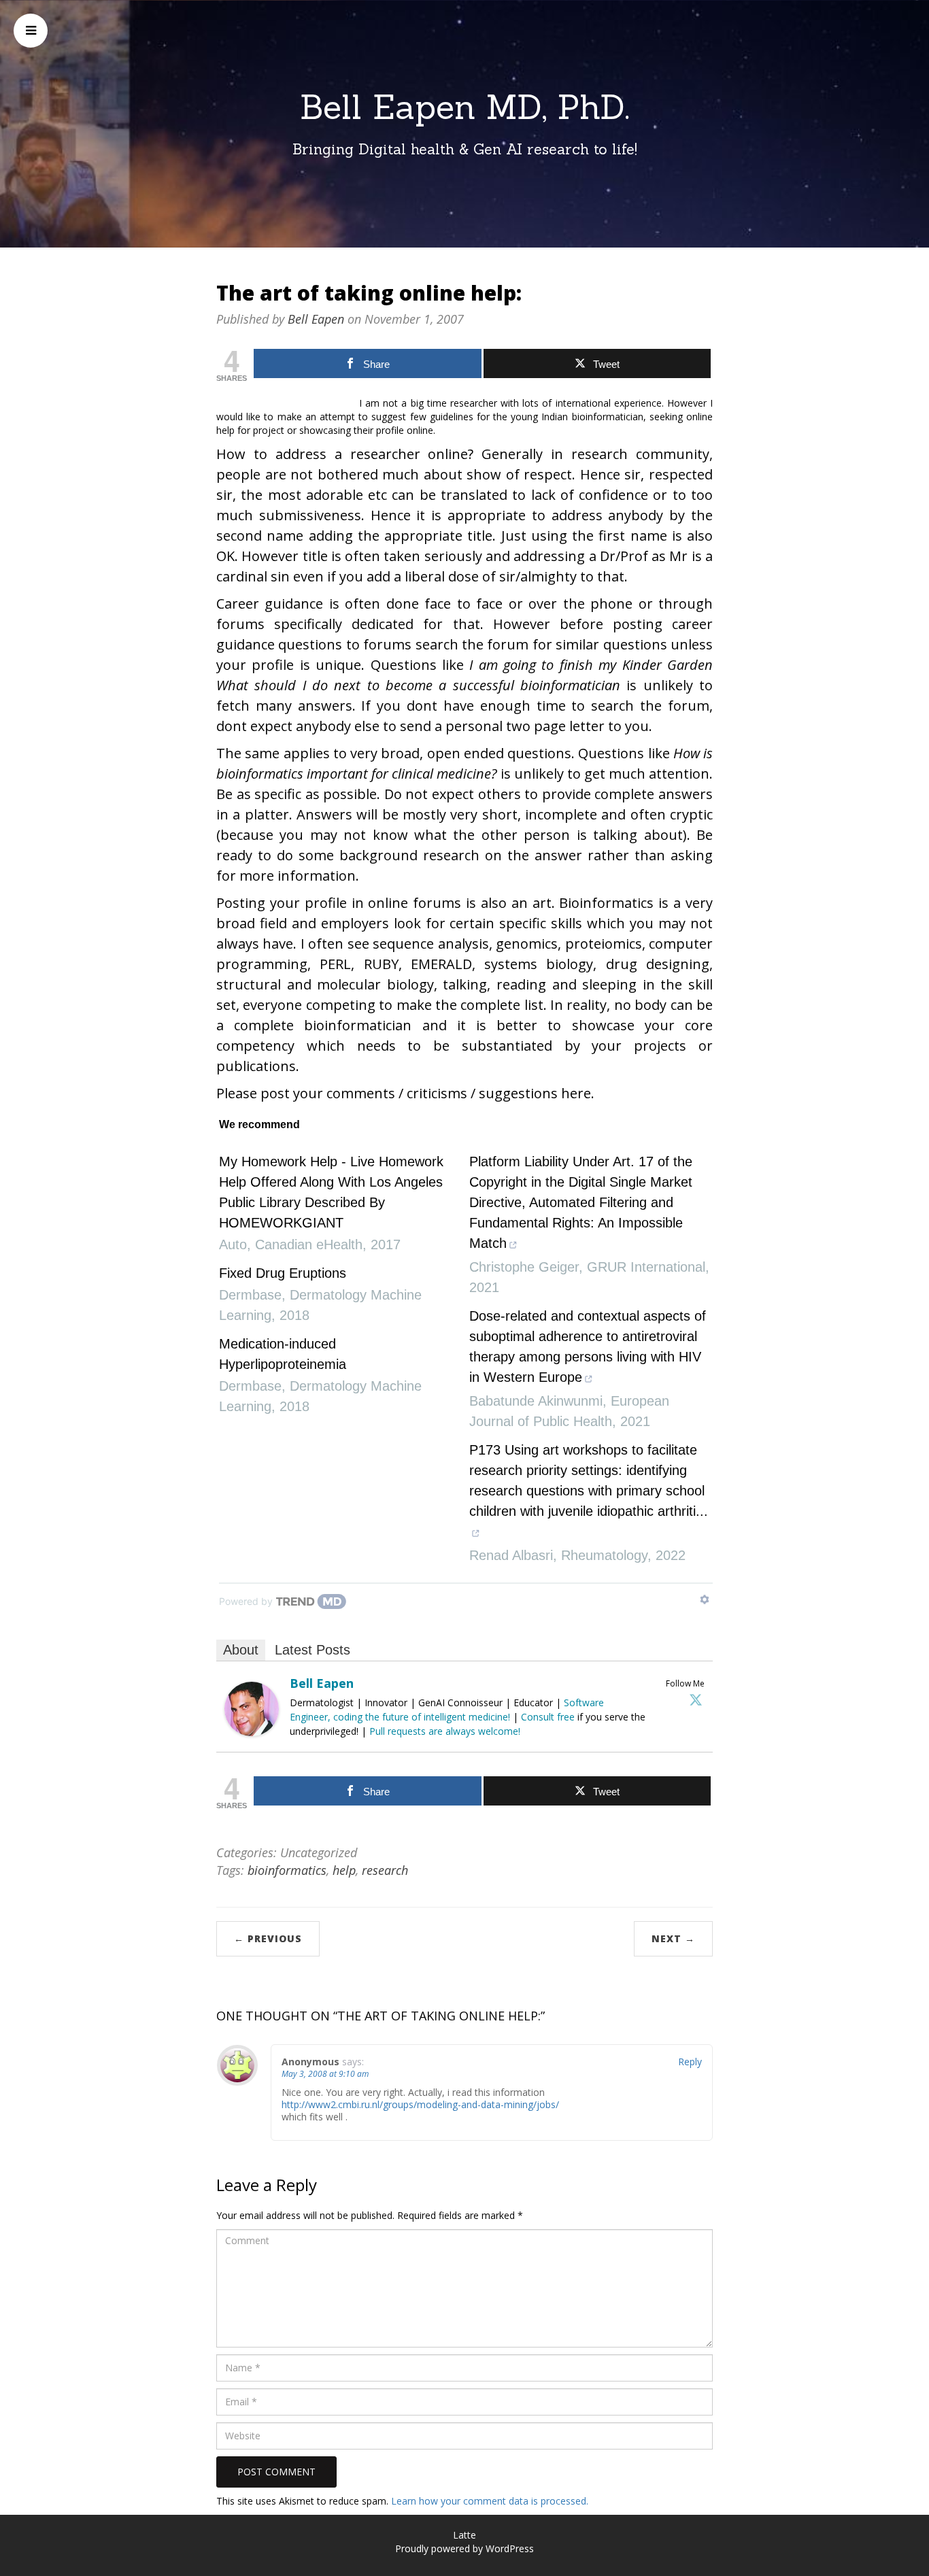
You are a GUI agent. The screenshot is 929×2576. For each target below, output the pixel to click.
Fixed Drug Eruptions (283, 1273)
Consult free (549, 1717)
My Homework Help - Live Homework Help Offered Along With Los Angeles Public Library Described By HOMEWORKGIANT (331, 1192)
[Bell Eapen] (252, 1708)
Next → (673, 1938)
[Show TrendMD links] (705, 1599)
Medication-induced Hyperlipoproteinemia (283, 1354)
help (344, 1870)
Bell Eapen (316, 319)
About (241, 1650)
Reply (690, 2062)
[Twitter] (696, 1699)
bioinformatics (287, 1870)
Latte (464, 2535)
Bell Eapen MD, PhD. (465, 107)
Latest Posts (313, 1650)
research (385, 1870)
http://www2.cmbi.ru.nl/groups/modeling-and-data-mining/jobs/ (420, 2104)
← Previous (268, 1938)
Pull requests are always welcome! (445, 1731)
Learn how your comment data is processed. (490, 2501)
